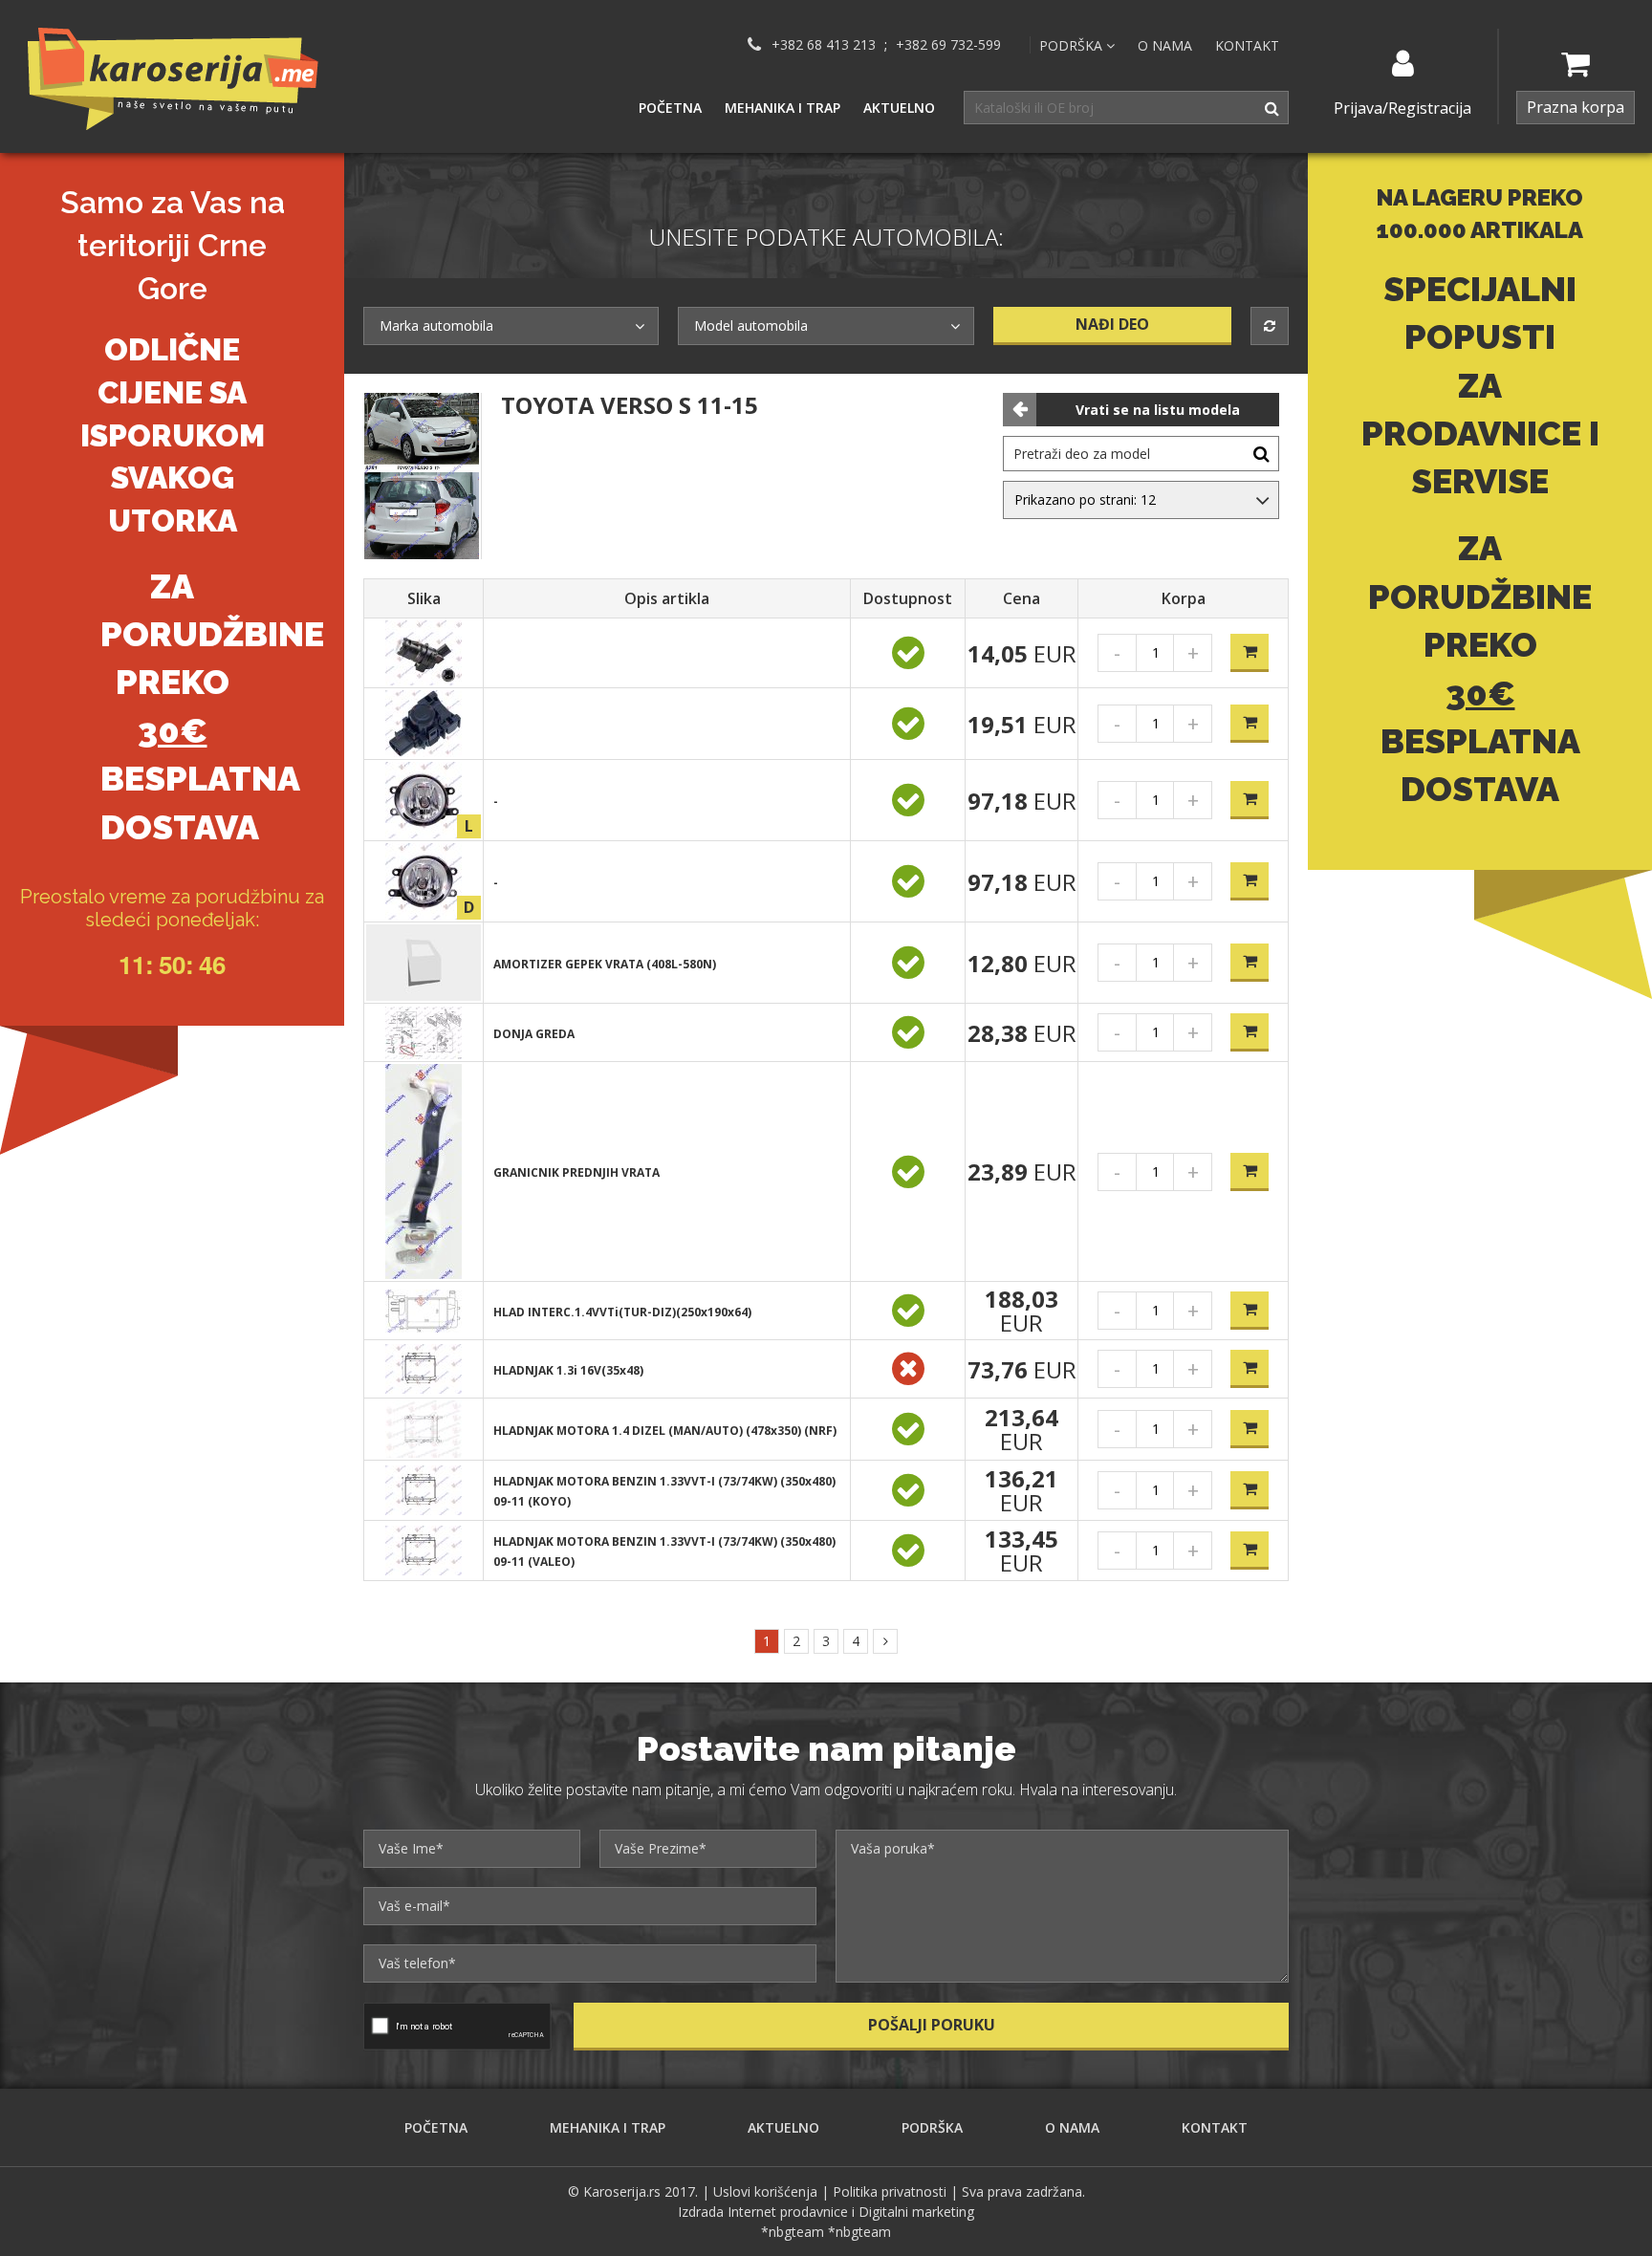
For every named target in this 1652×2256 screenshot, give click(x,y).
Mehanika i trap (783, 108)
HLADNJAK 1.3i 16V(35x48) (568, 1370)
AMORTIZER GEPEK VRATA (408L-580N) (605, 964)
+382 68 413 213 (824, 45)
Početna (670, 108)
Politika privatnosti (890, 2191)
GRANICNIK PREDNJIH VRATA (576, 1172)
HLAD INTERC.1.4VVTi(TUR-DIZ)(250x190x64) (622, 1312)
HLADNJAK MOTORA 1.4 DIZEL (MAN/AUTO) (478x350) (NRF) (665, 1431)
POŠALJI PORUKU (932, 2025)
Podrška (932, 2127)
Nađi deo (1112, 324)
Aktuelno (899, 108)
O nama (1165, 45)
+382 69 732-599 (948, 45)
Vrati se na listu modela (1158, 410)
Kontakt (1247, 45)
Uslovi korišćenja (765, 2191)
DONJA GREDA (534, 1034)
